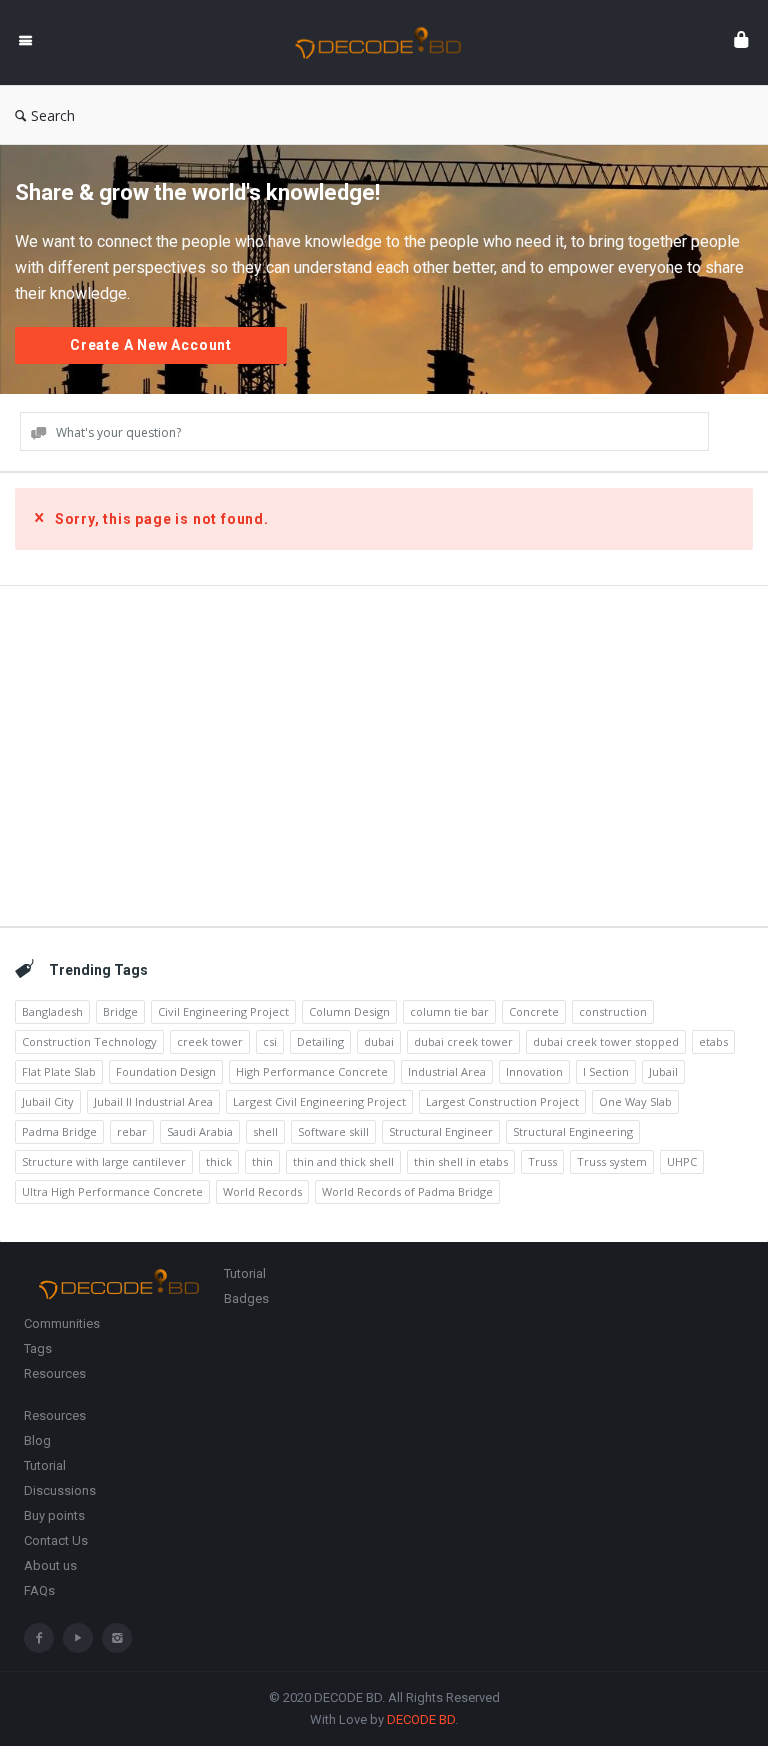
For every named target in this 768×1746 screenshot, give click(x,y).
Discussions (60, 1490)
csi (270, 1041)
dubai (379, 1041)
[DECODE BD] (388, 42)
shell (265, 1131)
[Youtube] (78, 1638)
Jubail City (48, 1101)
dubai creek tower (463, 1041)
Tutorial (245, 1273)
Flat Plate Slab (59, 1071)
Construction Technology (89, 1041)
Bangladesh (52, 1011)
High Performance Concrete (312, 1071)
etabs (713, 1041)
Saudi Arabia (200, 1131)
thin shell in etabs (461, 1161)
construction (613, 1011)
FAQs (39, 1590)
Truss (542, 1161)
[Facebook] (39, 1638)
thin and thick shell (343, 1161)
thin (262, 1161)
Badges (246, 1298)
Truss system (612, 1161)
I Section (606, 1071)
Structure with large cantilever (104, 1161)
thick (219, 1161)
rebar (132, 1131)
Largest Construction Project (502, 1101)
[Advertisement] (384, 756)
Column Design (349, 1011)
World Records (262, 1191)
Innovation (534, 1071)
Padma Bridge (59, 1131)
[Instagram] (117, 1638)
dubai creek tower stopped (606, 1041)
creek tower (210, 1041)
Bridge (120, 1011)
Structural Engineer (441, 1131)
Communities (62, 1323)
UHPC (682, 1161)
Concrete (534, 1011)
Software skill (333, 1131)
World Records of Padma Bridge (407, 1191)
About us (50, 1565)
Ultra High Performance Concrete (112, 1191)
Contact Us (56, 1540)
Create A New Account (151, 345)
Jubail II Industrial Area (153, 1101)
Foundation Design (166, 1071)
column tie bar (449, 1011)
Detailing (320, 1041)
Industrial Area (447, 1071)
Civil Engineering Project (223, 1011)
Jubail (663, 1071)
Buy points (54, 1515)
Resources (55, 1373)
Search (53, 115)
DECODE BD (421, 1719)
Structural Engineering (573, 1131)
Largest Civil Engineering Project (319, 1101)
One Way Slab (635, 1101)
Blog (37, 1440)
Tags (38, 1348)
